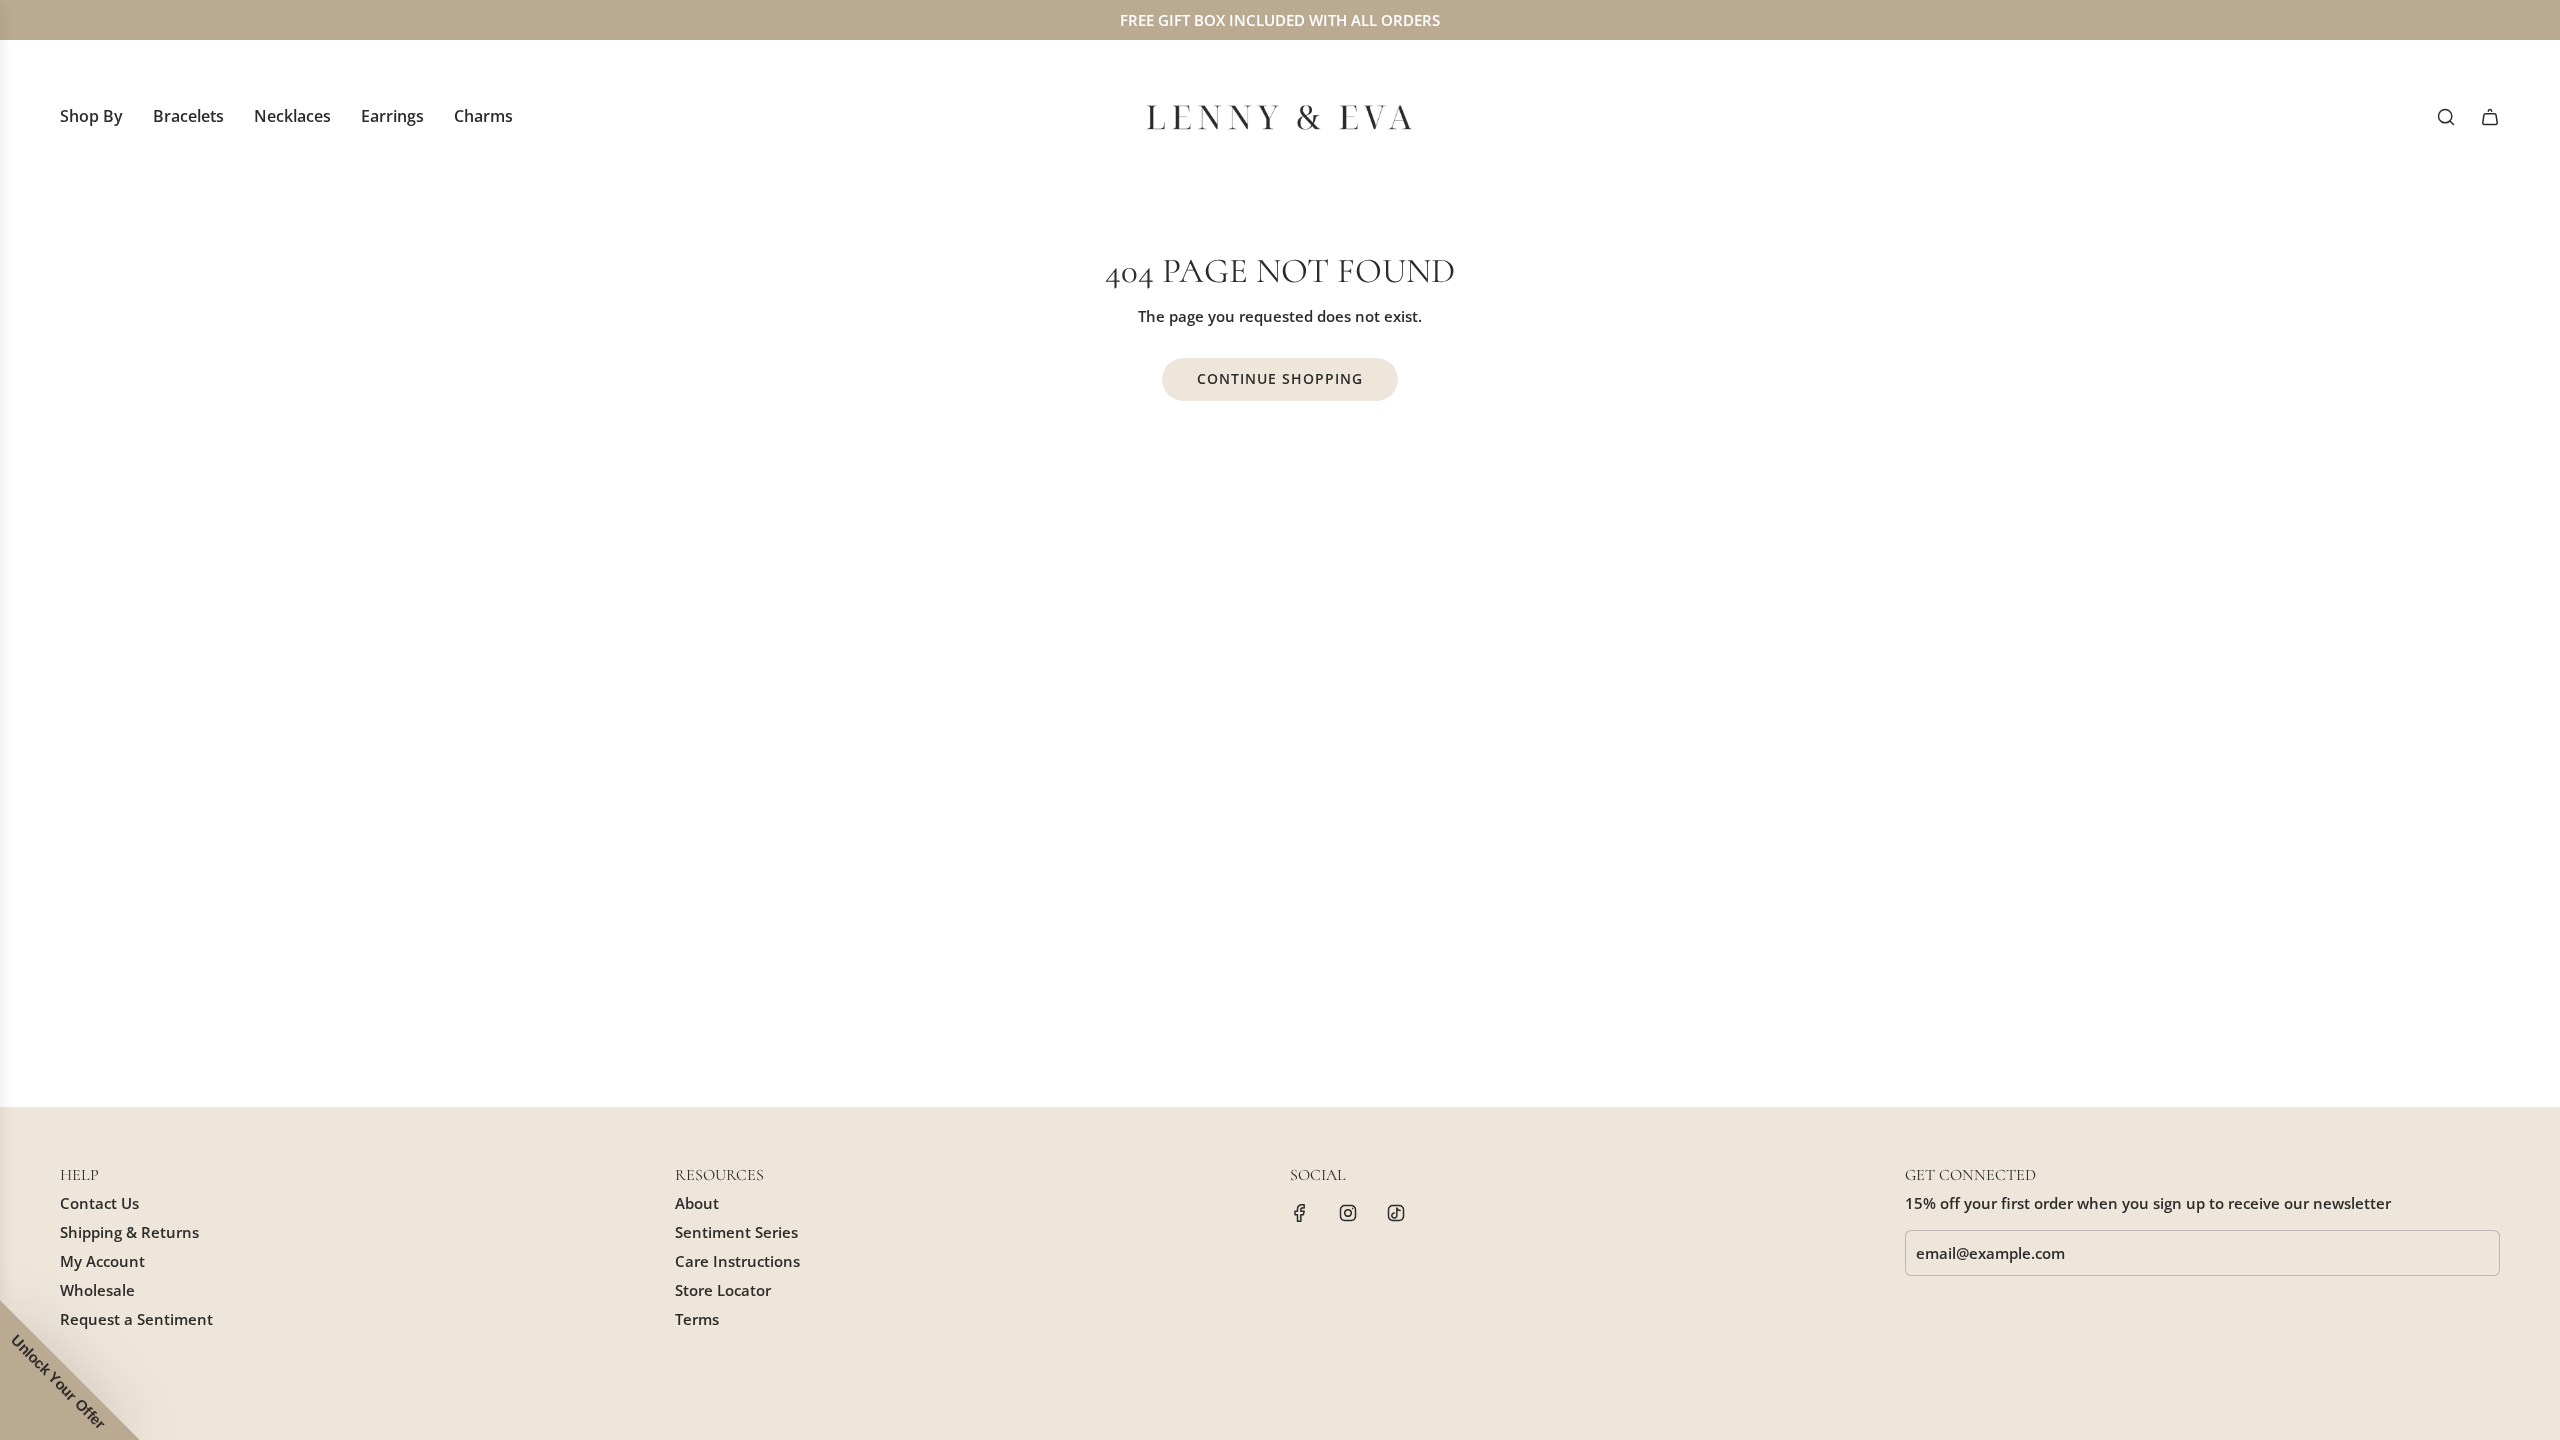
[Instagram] (1348, 1213)
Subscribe (1982, 1312)
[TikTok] (1396, 1213)
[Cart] (2490, 117)
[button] (70, 1370)
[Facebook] (1300, 1213)
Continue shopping (1280, 378)
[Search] (2446, 117)
